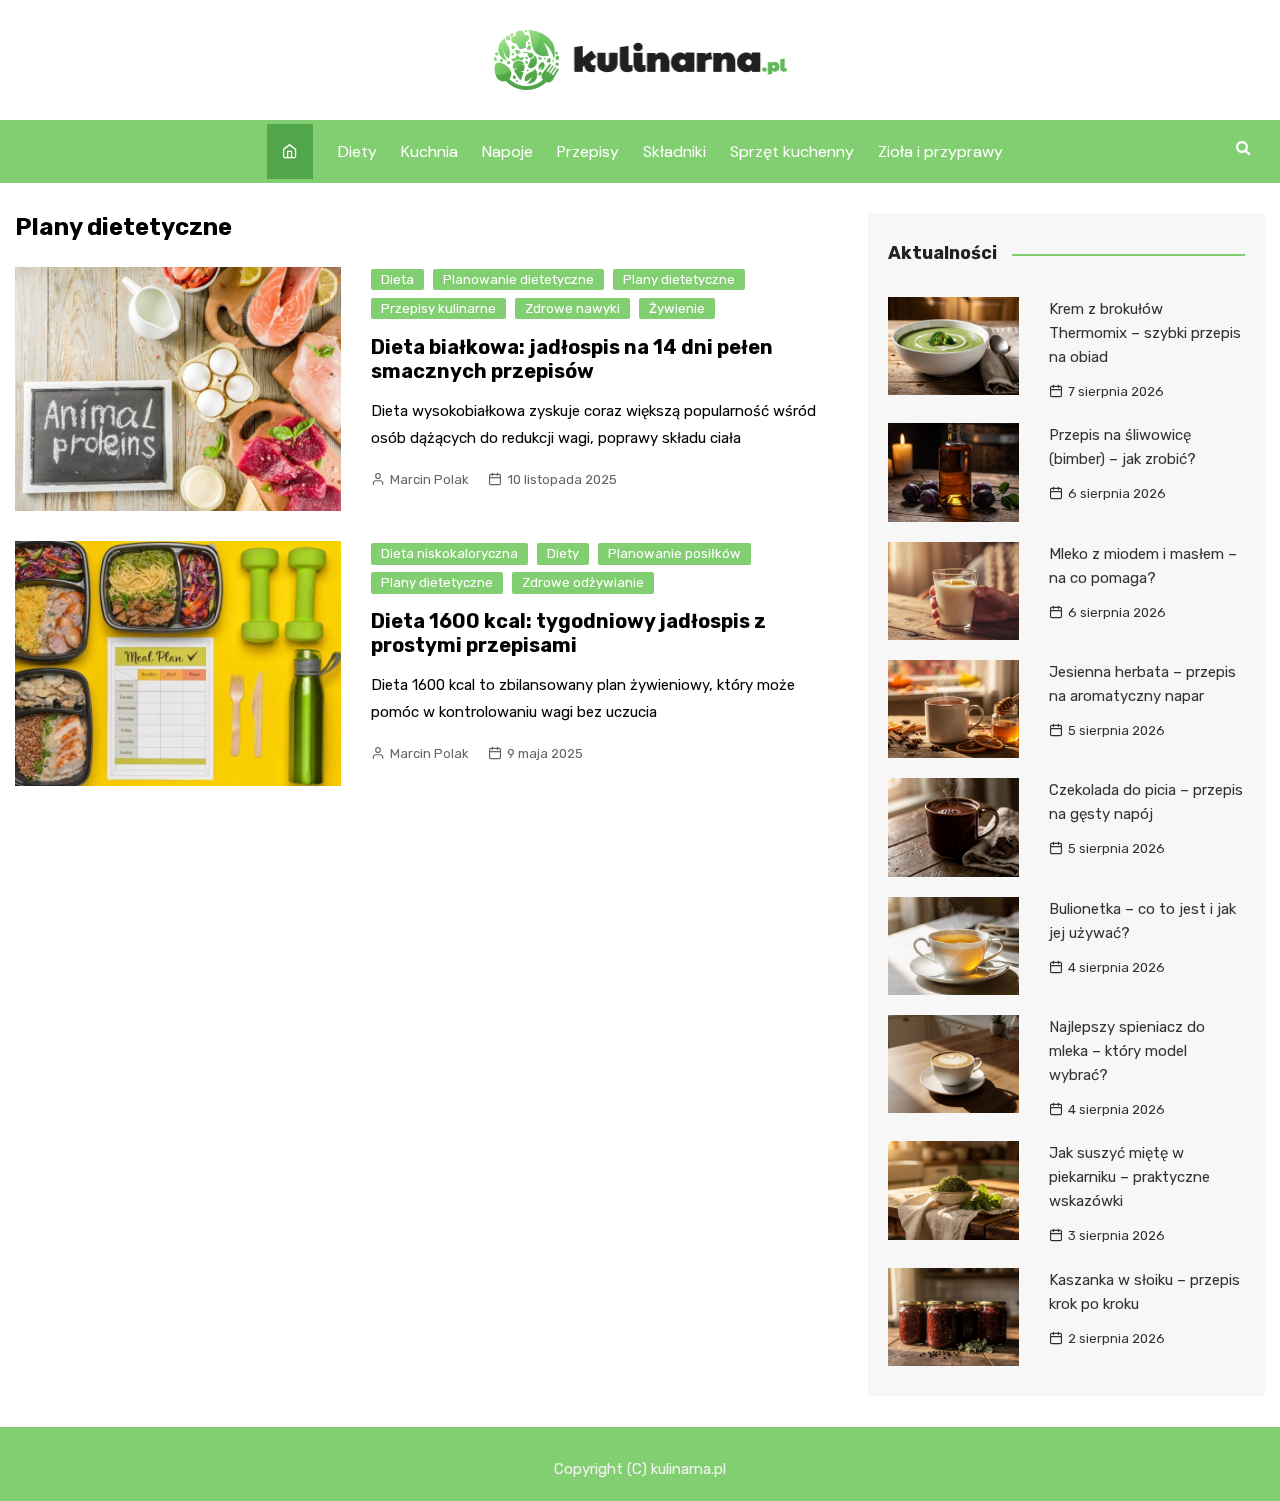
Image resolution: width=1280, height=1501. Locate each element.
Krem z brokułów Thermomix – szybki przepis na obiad (1145, 333)
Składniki (674, 151)
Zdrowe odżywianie (583, 582)
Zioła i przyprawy (940, 151)
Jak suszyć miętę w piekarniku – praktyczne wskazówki (1129, 1177)
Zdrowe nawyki (572, 308)
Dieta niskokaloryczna (449, 553)
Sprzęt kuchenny (792, 151)
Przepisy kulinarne (438, 308)
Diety (357, 151)
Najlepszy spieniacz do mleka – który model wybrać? (1127, 1051)
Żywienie (677, 308)
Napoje (507, 151)
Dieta (397, 279)
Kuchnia (429, 151)
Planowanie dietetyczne (518, 279)
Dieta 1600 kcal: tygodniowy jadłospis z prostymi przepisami (568, 633)
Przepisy (588, 151)
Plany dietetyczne (679, 279)
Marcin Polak (429, 479)
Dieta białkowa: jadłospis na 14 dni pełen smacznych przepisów (572, 359)
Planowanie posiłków (674, 553)
